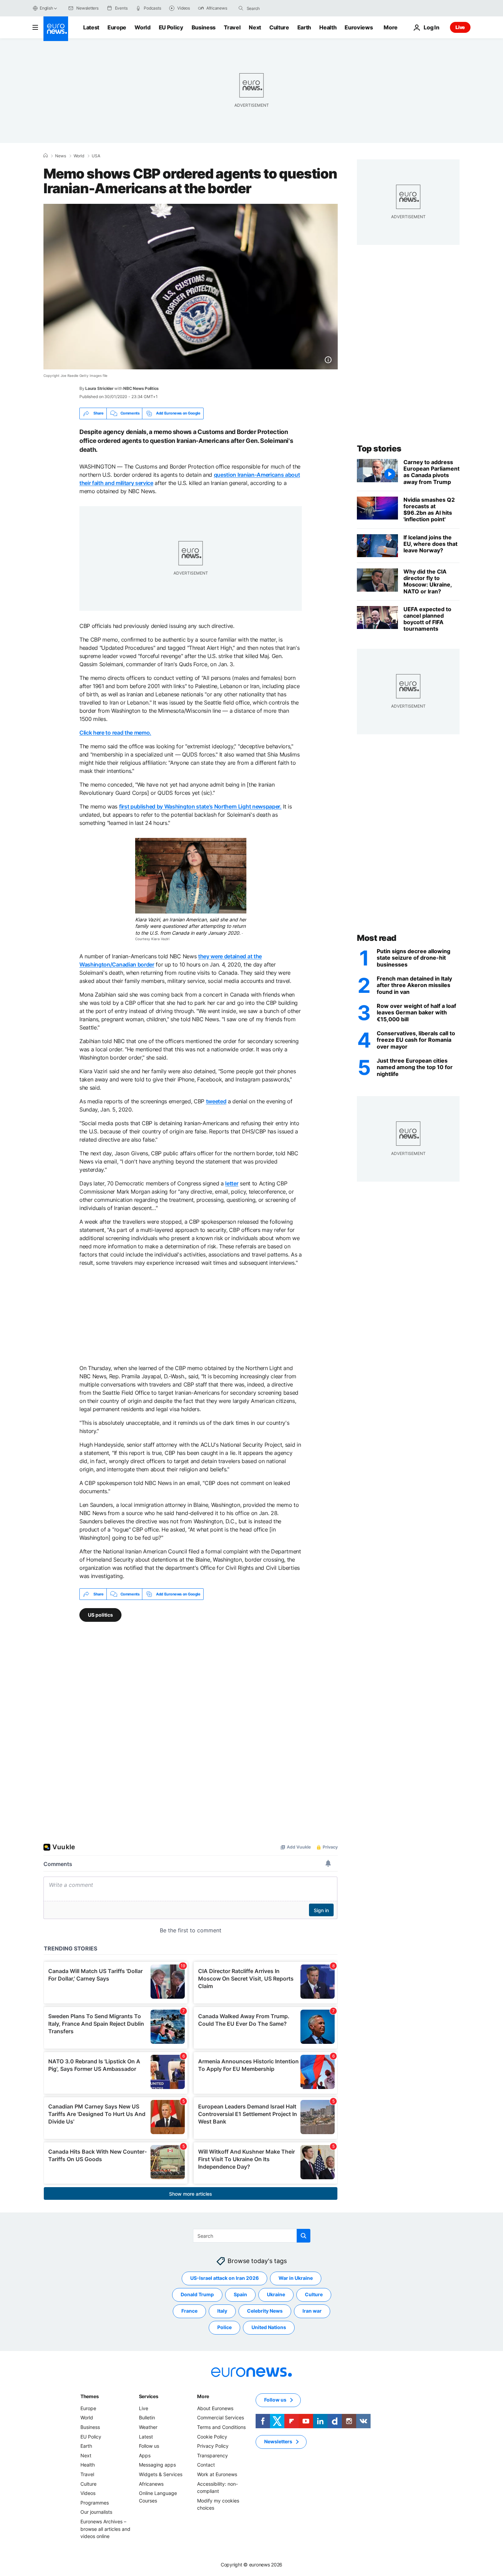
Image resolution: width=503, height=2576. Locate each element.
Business (204, 27)
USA (96, 156)
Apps (145, 2455)
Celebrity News (265, 2311)
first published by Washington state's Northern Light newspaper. (200, 806)
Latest (91, 27)
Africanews (151, 2484)
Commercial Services (221, 2418)
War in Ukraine (296, 2278)
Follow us (149, 2446)
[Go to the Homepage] (56, 29)
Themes (89, 2396)
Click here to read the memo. (115, 733)
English (46, 8)
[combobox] (275, 8)
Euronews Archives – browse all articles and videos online (105, 2529)
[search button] (241, 8)
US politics (100, 1615)
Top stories (379, 449)
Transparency (212, 2455)
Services (149, 2396)
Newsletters (278, 2442)
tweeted (216, 1101)
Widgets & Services (161, 2474)
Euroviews (359, 27)
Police (224, 2328)
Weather (148, 2427)
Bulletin (147, 2418)
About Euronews (215, 2408)
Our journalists (96, 2512)
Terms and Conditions (221, 2427)
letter (232, 1183)
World (142, 27)
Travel (232, 27)
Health (328, 27)
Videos (88, 2493)
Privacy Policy (213, 2446)
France (189, 2311)
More (203, 2396)
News (61, 156)
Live (460, 27)
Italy (222, 2311)
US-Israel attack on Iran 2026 (224, 2278)
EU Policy (171, 27)
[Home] (46, 156)
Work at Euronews (217, 2474)
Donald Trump (197, 2295)
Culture (279, 27)
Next (255, 27)
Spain (240, 2295)
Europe (117, 27)
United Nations (269, 2328)
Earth (304, 27)
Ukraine (276, 2295)
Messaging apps (157, 2465)
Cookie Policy (212, 2437)
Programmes (95, 2503)
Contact (206, 2465)
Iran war (312, 2311)
